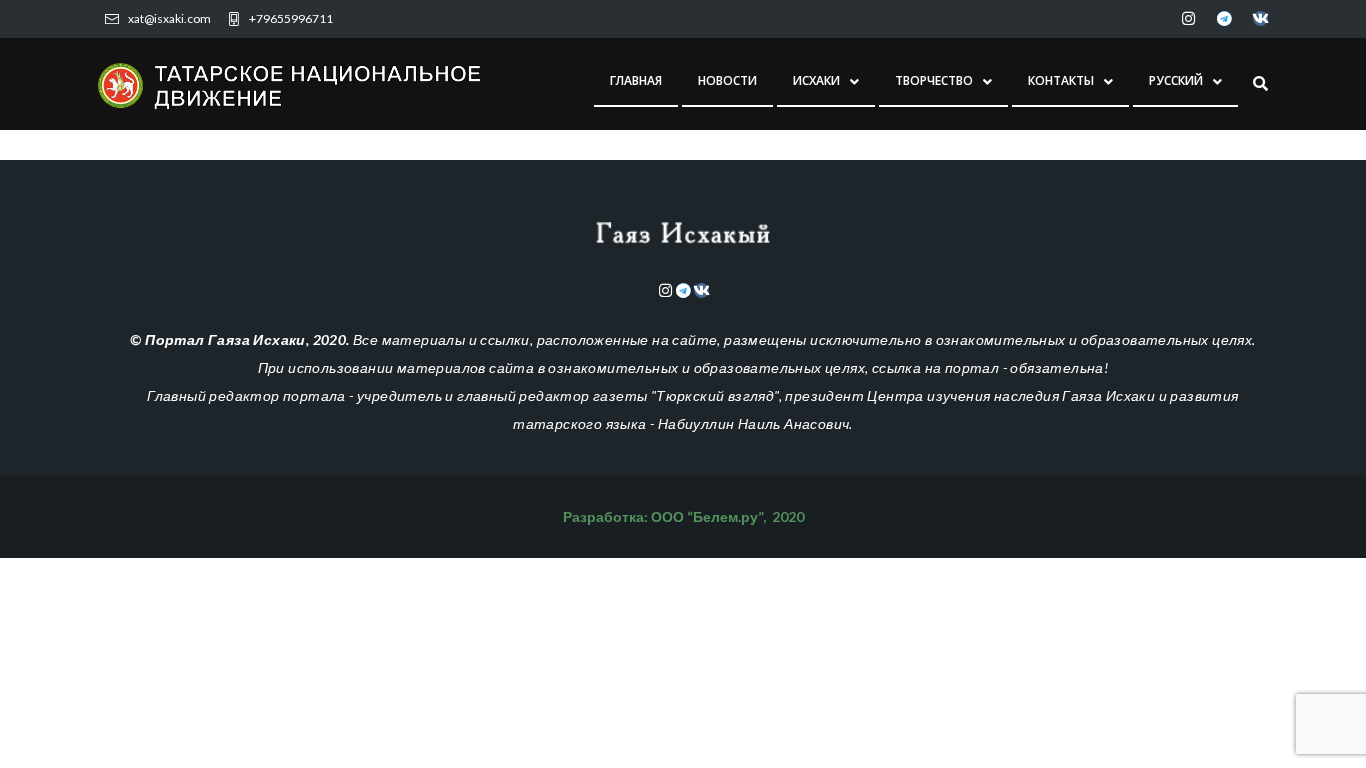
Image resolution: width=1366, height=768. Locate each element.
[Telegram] (1224, 18)
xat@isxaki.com (169, 18)
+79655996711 (291, 18)
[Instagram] (1188, 18)
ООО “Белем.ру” (707, 516)
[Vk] (1260, 18)
